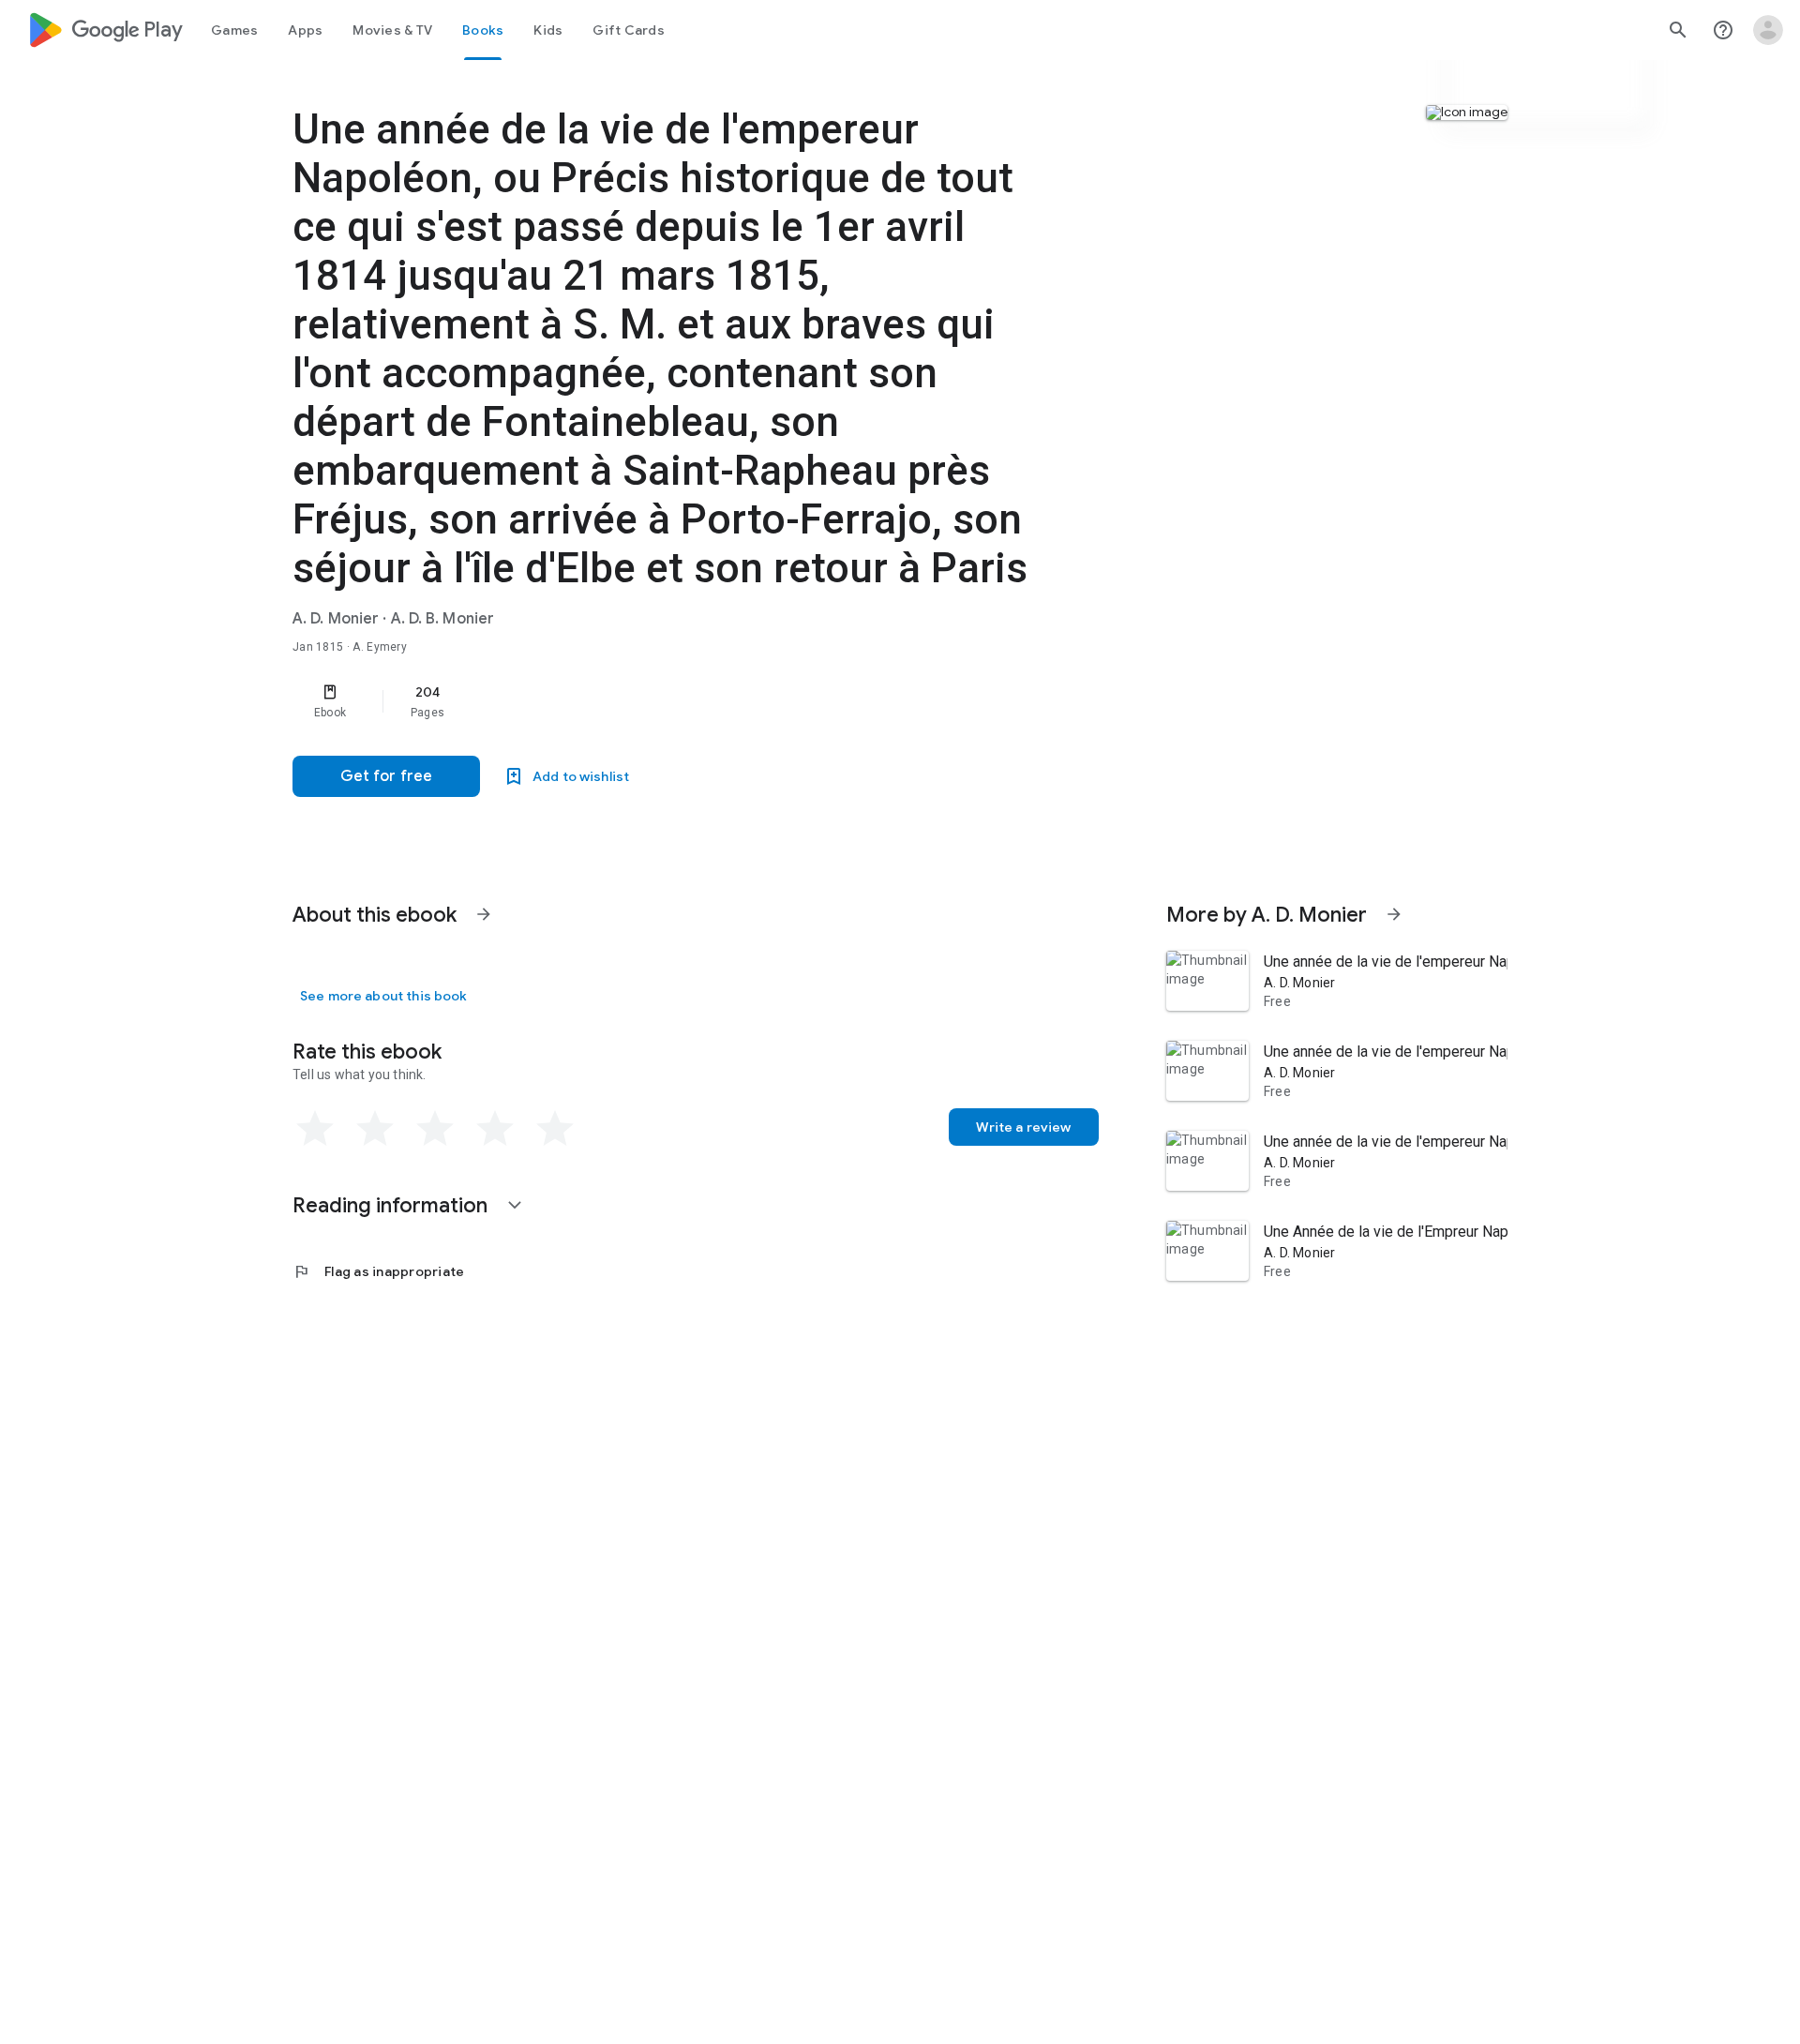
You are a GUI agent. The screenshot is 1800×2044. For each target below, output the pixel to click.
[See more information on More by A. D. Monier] (1394, 914)
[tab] (234, 30)
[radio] (315, 1129)
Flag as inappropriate (378, 1271)
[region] (667, 701)
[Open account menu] (1768, 30)
